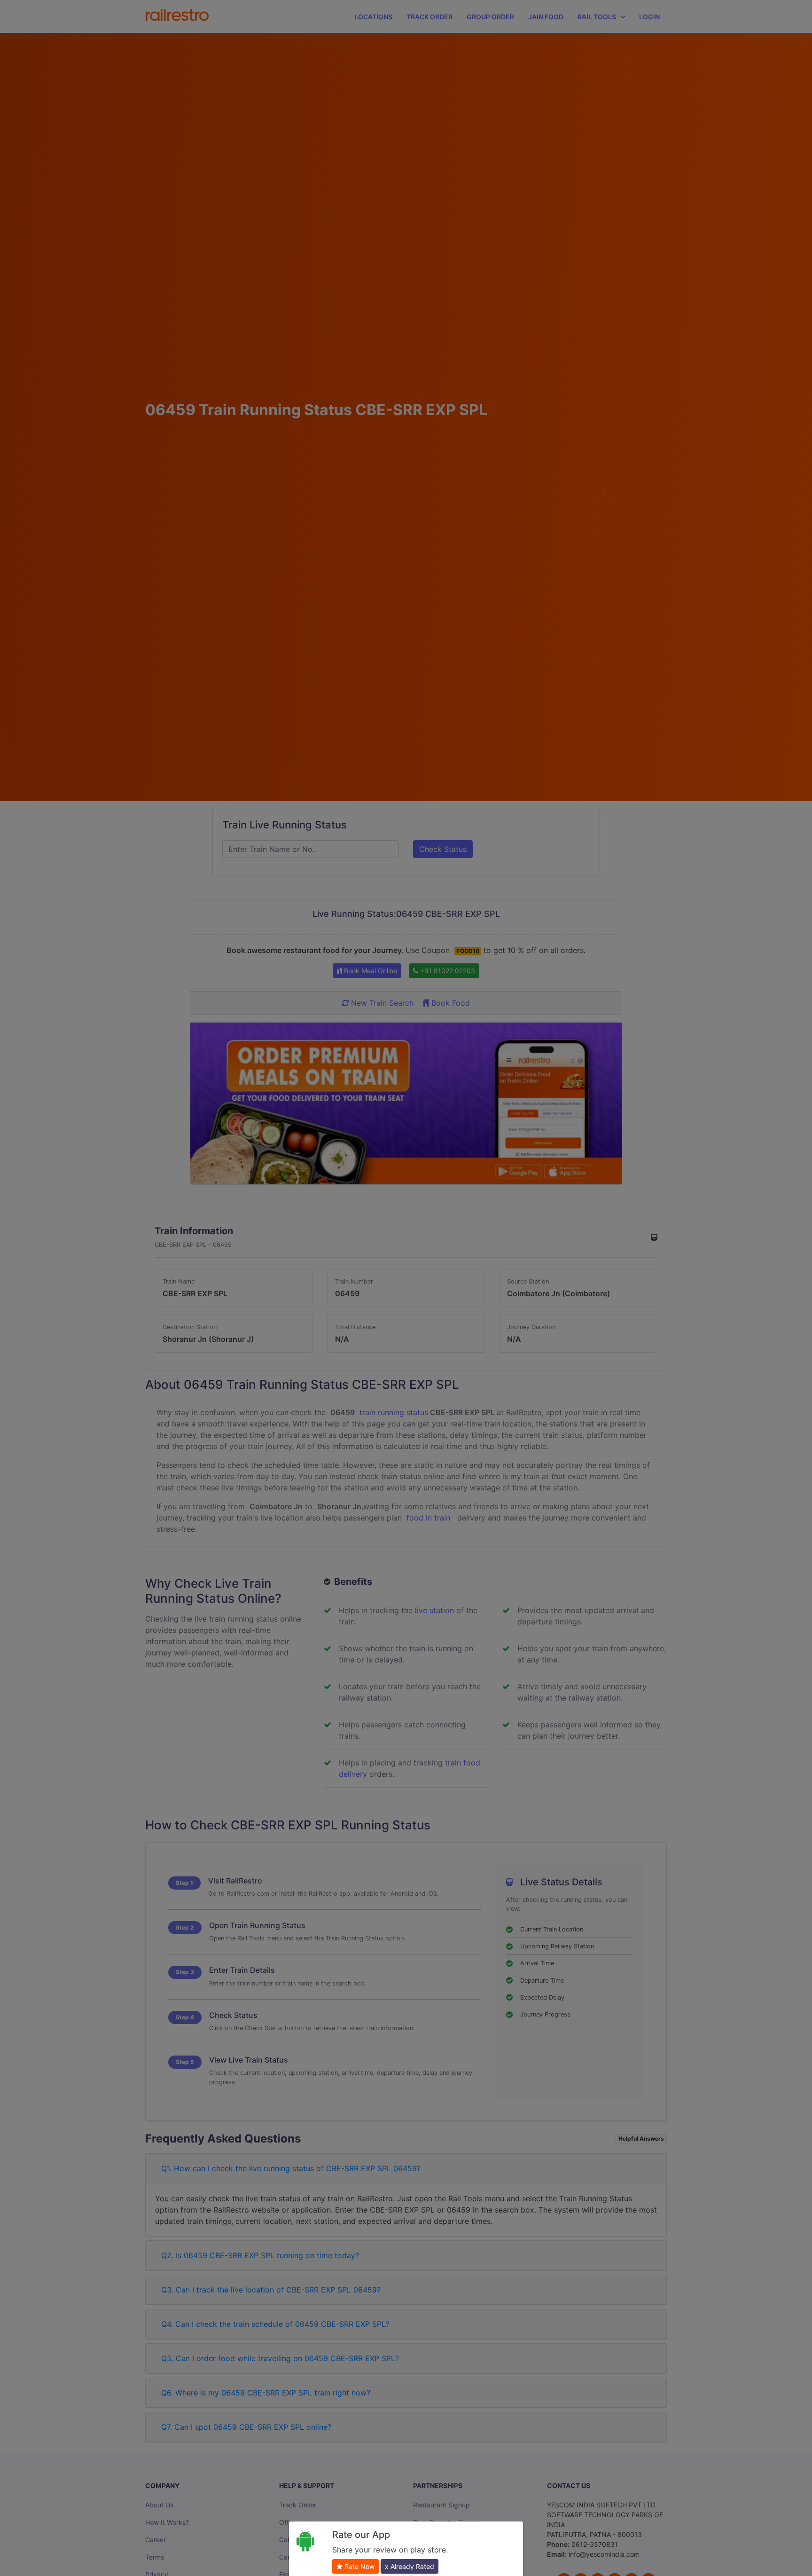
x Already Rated (410, 2566)
